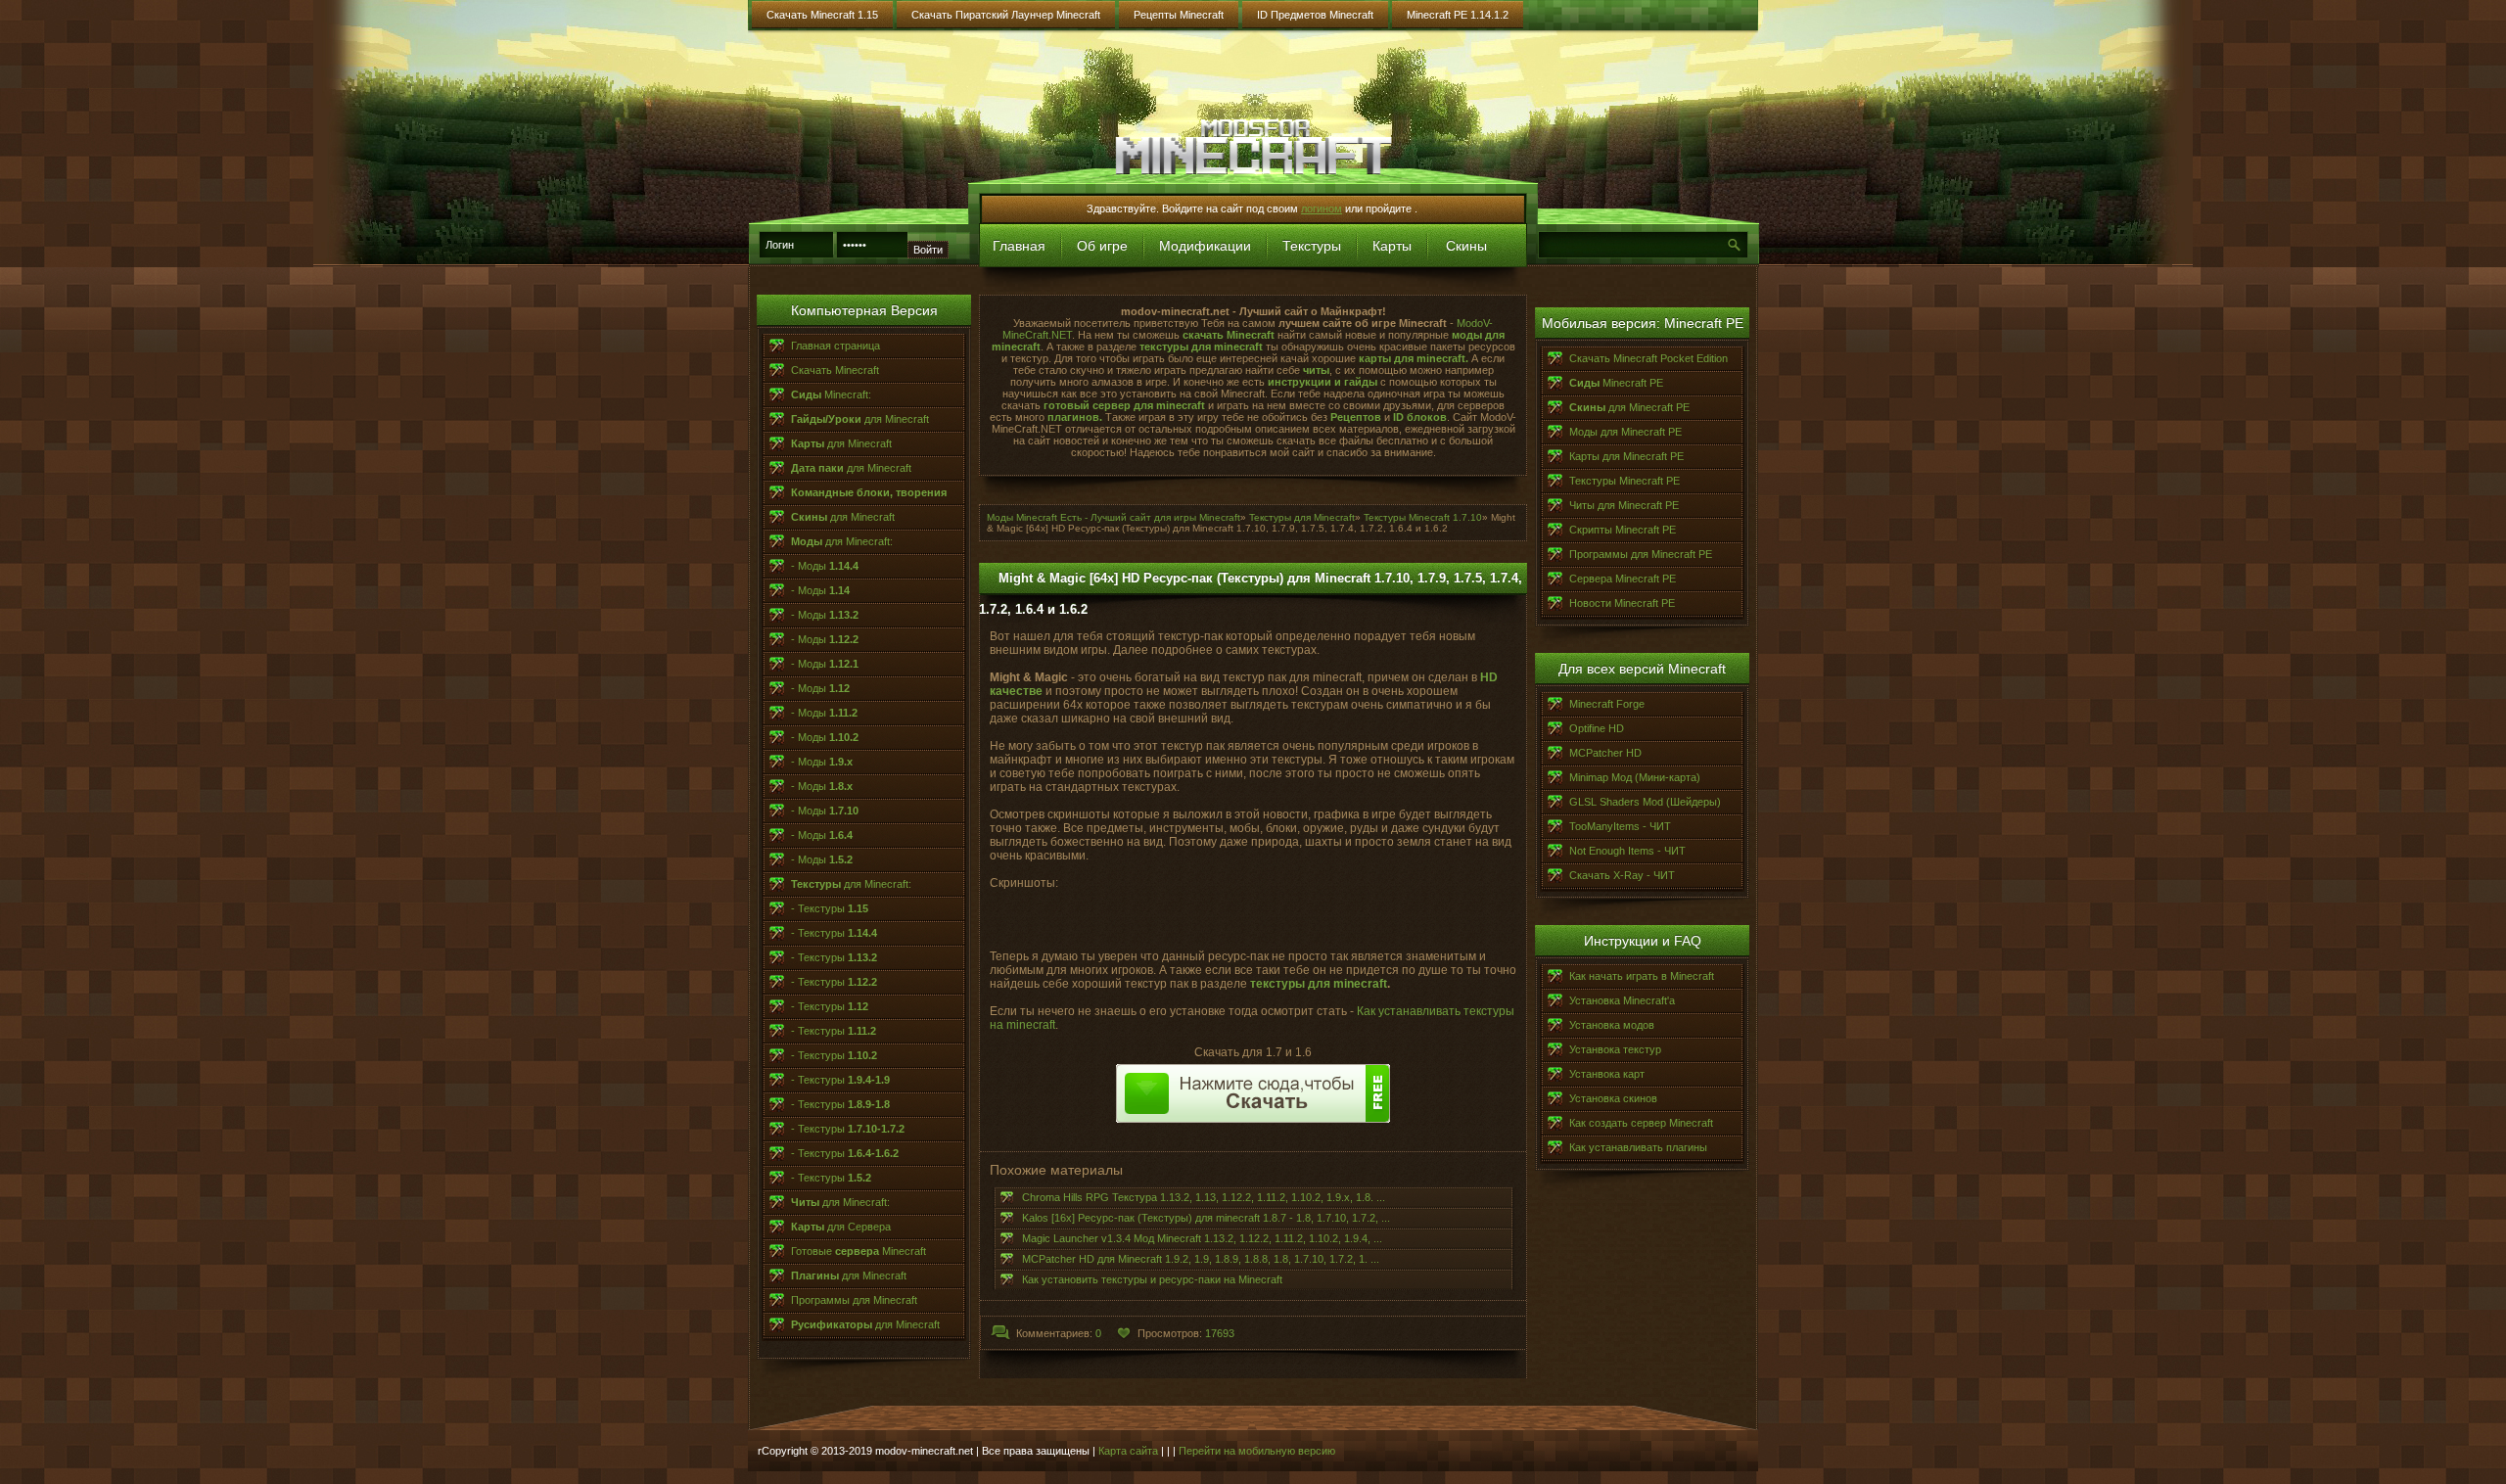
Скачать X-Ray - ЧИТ (1622, 875)
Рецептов (1356, 417)
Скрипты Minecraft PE (1623, 530)
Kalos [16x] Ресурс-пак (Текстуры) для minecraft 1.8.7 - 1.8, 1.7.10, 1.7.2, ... (1206, 1218)
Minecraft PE (1616, 383)
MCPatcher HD (1605, 753)
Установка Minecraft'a (1622, 1000)
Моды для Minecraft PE (1625, 432)
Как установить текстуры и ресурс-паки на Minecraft (1152, 1279)
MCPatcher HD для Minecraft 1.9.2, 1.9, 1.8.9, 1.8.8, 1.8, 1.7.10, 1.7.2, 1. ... (1201, 1259)
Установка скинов (1613, 1098)
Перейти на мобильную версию (1257, 1451)
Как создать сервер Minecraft (1641, 1123)
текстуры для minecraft (1200, 347)
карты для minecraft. (1414, 358)
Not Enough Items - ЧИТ (1627, 851)
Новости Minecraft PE (1622, 603)
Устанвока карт (1607, 1074)
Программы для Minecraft (854, 1300)
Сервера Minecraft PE (1623, 579)
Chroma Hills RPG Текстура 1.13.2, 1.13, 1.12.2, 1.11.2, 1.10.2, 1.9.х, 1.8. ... (1204, 1197)
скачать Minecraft (1229, 335)
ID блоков (1420, 417)
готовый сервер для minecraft (1126, 405)
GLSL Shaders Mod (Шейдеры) (1645, 802)
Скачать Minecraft (835, 370)
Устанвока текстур (1615, 1049)
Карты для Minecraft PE (1626, 456)
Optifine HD (1597, 728)
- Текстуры (830, 908)
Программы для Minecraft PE (1641, 554)
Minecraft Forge (1607, 704)
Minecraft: (831, 394)
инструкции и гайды (1323, 382)
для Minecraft (860, 419)
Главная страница (835, 346)
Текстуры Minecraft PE (1624, 481)
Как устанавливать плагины (1638, 1147)
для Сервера (841, 1227)
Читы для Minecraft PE (1624, 505)
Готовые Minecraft (859, 1251)
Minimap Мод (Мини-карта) (1635, 777)
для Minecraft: (842, 541)
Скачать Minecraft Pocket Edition (1648, 358)
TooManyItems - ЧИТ (1620, 826)
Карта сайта (1128, 1451)
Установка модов (1612, 1025)
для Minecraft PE (1629, 407)
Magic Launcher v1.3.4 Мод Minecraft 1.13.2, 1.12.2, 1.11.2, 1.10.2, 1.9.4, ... (1202, 1238)
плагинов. (1075, 417)
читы (1316, 370)
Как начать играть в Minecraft (1642, 976)
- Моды (825, 566)
